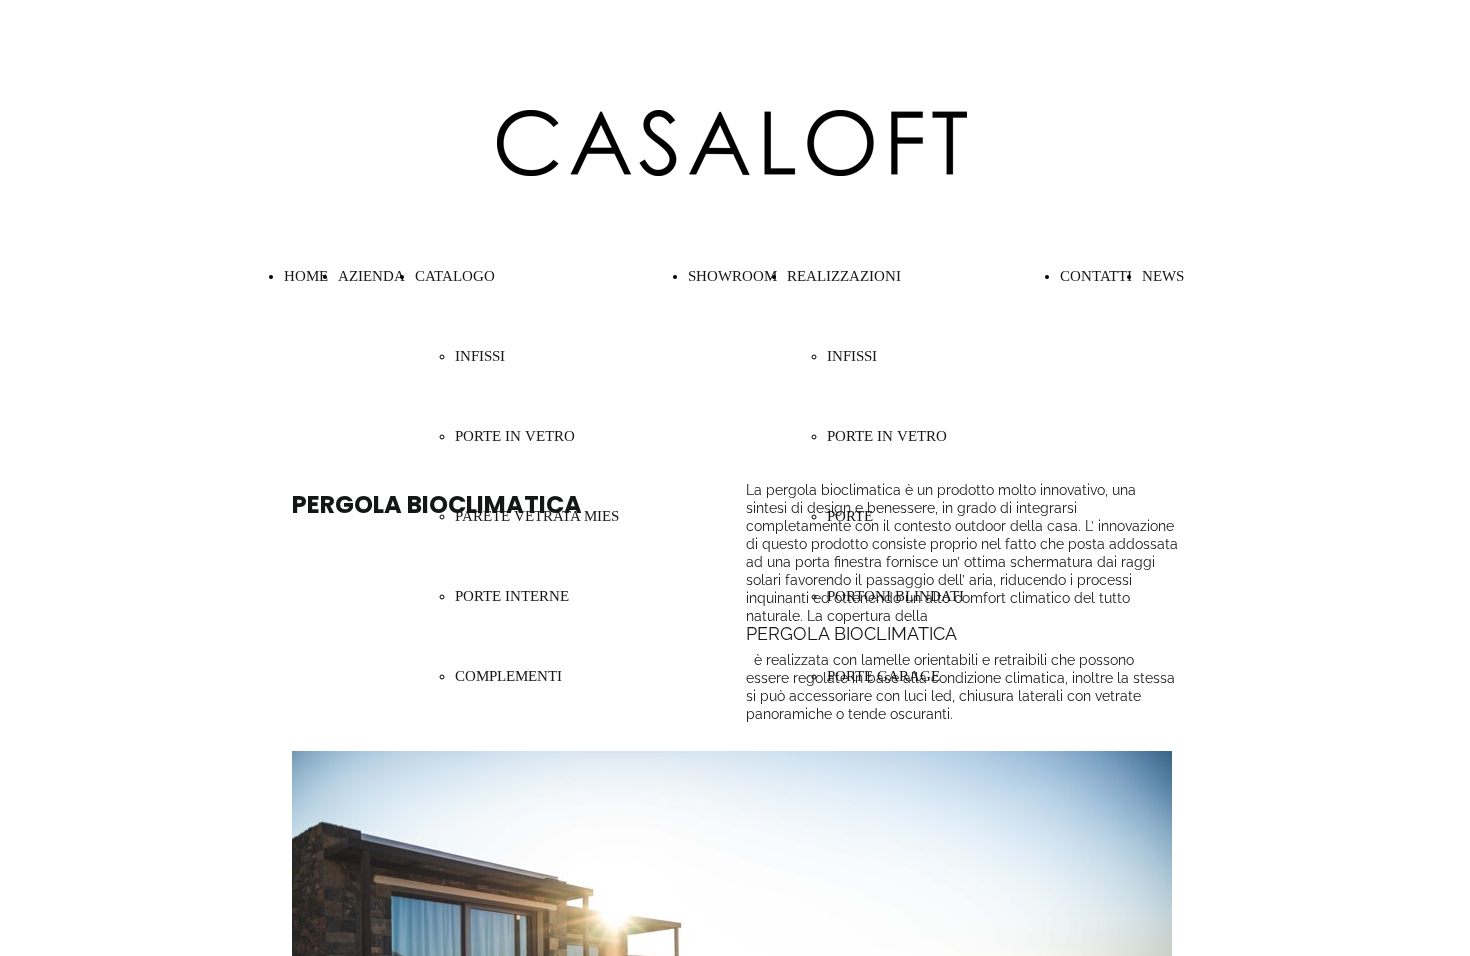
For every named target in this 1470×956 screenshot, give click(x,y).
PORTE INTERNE (512, 596)
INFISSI (852, 356)
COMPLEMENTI (508, 676)
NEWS (1163, 276)
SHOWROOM (732, 276)
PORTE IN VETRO (515, 436)
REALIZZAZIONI (844, 276)
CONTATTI (1096, 276)
